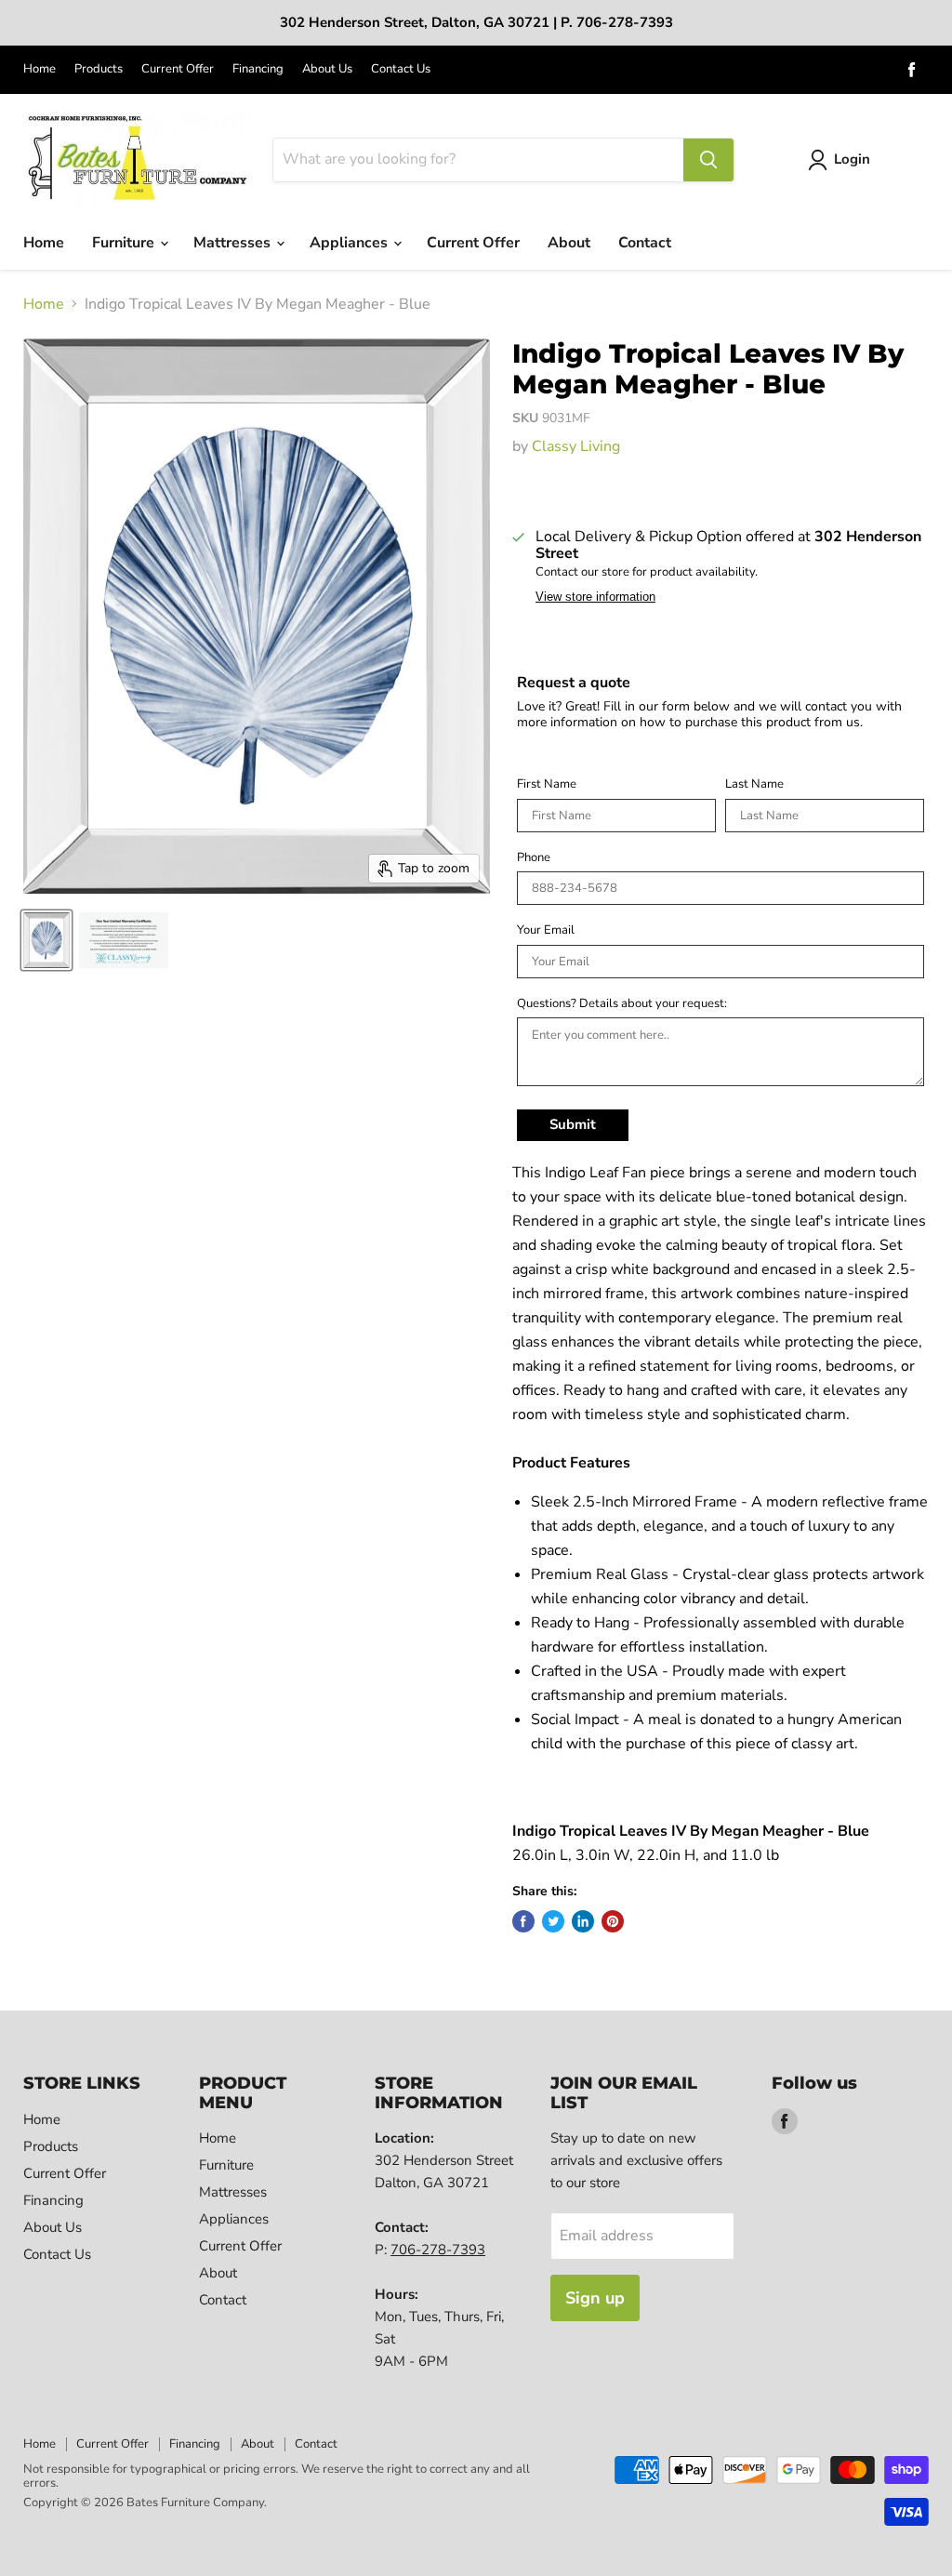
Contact (645, 243)
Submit (573, 1124)
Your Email (546, 931)
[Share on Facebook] (523, 1921)
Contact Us (401, 69)
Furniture (125, 243)
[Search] (708, 160)
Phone (534, 858)
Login (852, 159)
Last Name (754, 785)
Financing (258, 69)
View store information (595, 597)
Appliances (350, 243)
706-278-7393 (438, 2250)
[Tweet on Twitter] (553, 1921)
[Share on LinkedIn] (583, 1921)
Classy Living (576, 446)
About (569, 243)
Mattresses (234, 243)
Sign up (595, 2298)
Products (99, 69)
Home (40, 69)
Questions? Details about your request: (622, 1004)
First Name (547, 785)
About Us (327, 69)
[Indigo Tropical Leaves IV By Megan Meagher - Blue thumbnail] (46, 940)
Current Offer (178, 69)
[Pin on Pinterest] (613, 1921)
